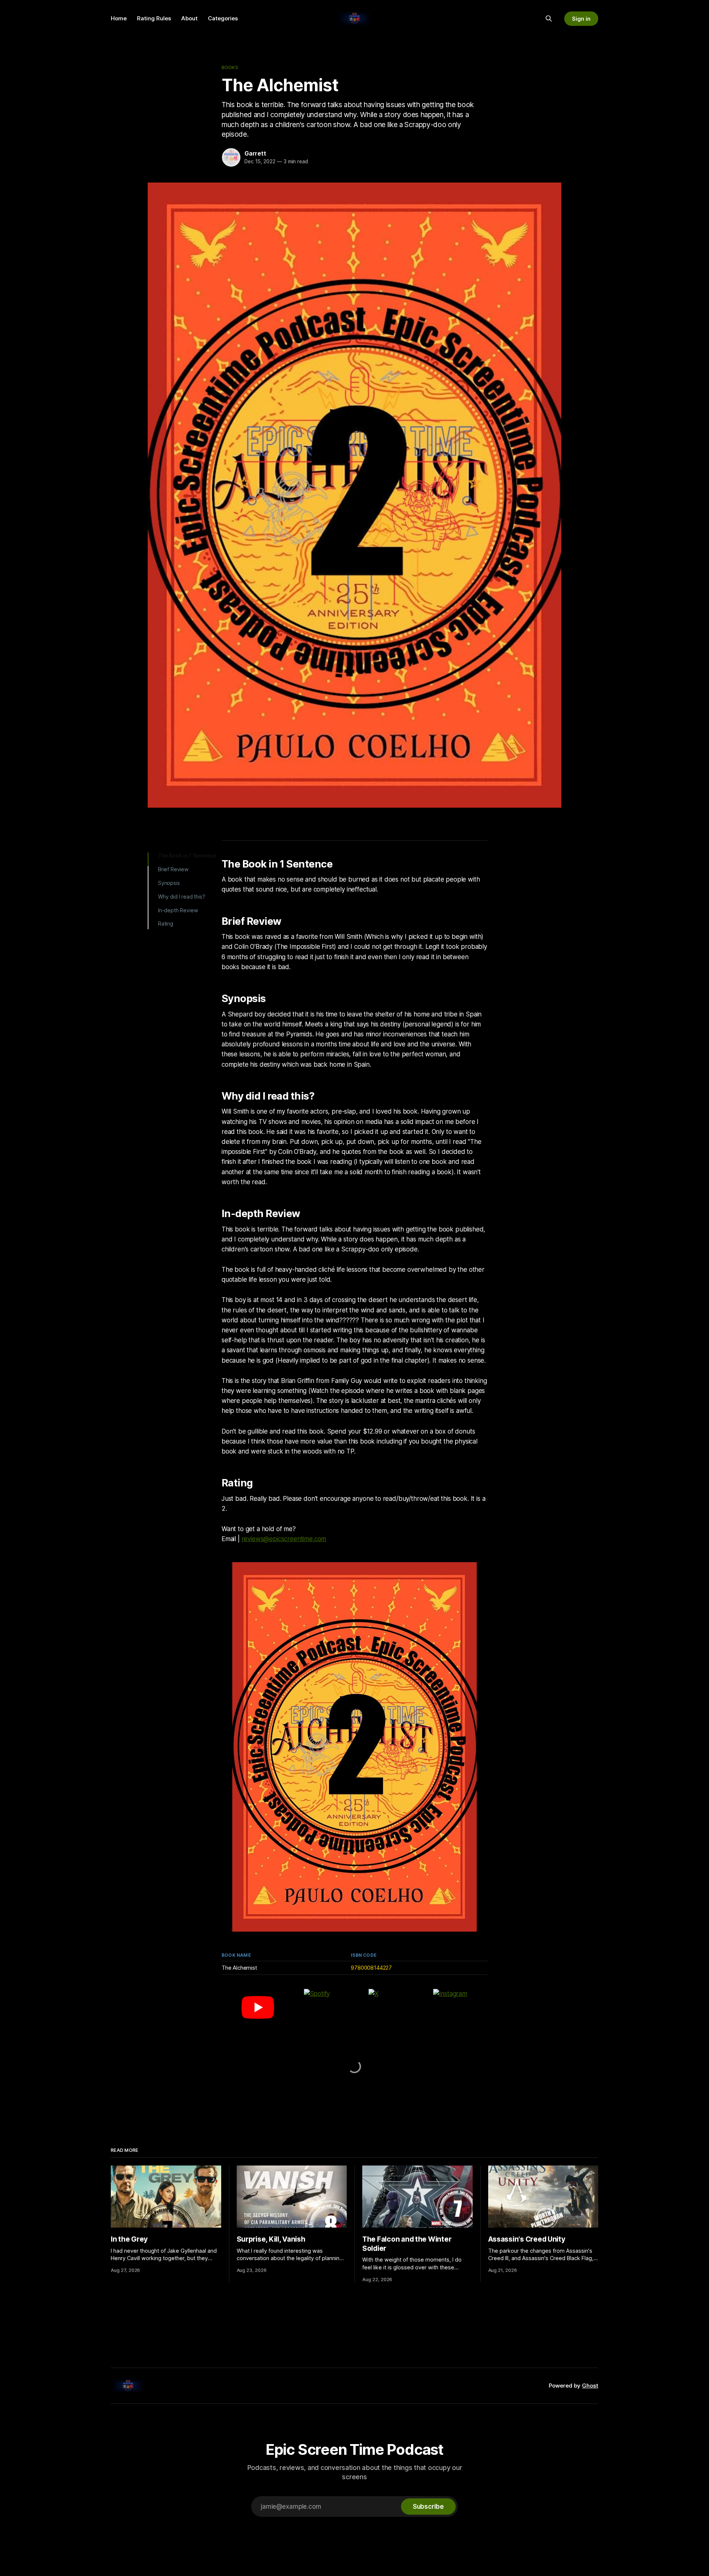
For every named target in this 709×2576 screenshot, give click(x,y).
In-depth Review (178, 910)
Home (119, 18)
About (189, 18)
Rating (166, 924)
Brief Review (173, 869)
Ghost (590, 2386)
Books (230, 67)
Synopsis (169, 883)
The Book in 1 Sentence (187, 856)
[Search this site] (549, 18)
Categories (223, 18)
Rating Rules (154, 18)
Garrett (255, 153)
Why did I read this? (182, 897)
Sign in (581, 19)
